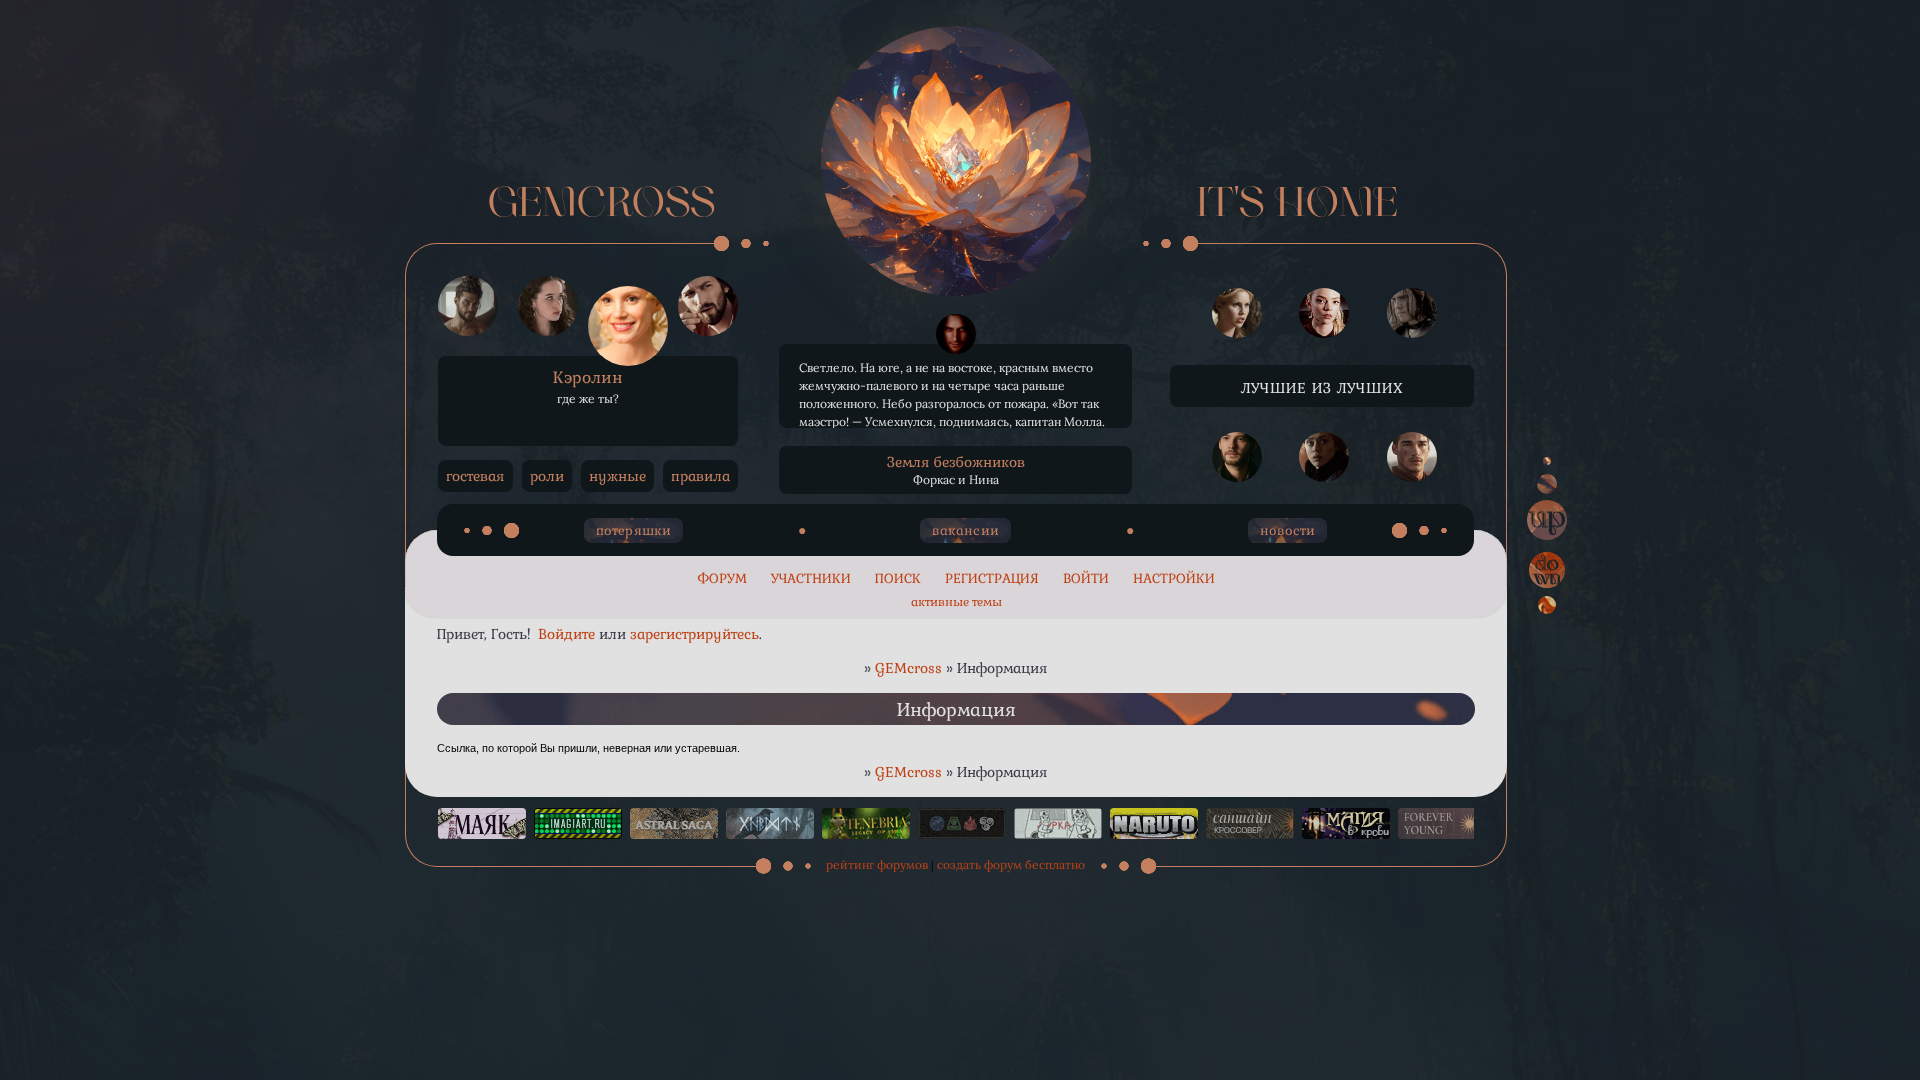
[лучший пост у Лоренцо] (956, 334)
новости (1287, 530)
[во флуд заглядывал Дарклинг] (1237, 458)
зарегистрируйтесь (694, 634)
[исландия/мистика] (770, 823)
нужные (617, 476)
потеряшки (634, 530)
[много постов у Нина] (1324, 314)
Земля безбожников (956, 462)
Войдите (566, 634)
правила (700, 476)
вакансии (965, 530)
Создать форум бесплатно (1011, 864)
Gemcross (601, 206)
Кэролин (588, 377)
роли (547, 476)
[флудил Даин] (1412, 458)
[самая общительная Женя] (1324, 458)
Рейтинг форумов (877, 864)
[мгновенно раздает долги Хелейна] (1237, 314)
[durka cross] (1058, 823)
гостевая (475, 476)
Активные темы (956, 602)
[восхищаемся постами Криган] (1412, 314)
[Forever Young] (1442, 823)
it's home (1297, 206)
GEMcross (908, 668)
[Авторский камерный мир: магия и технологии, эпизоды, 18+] (674, 823)
